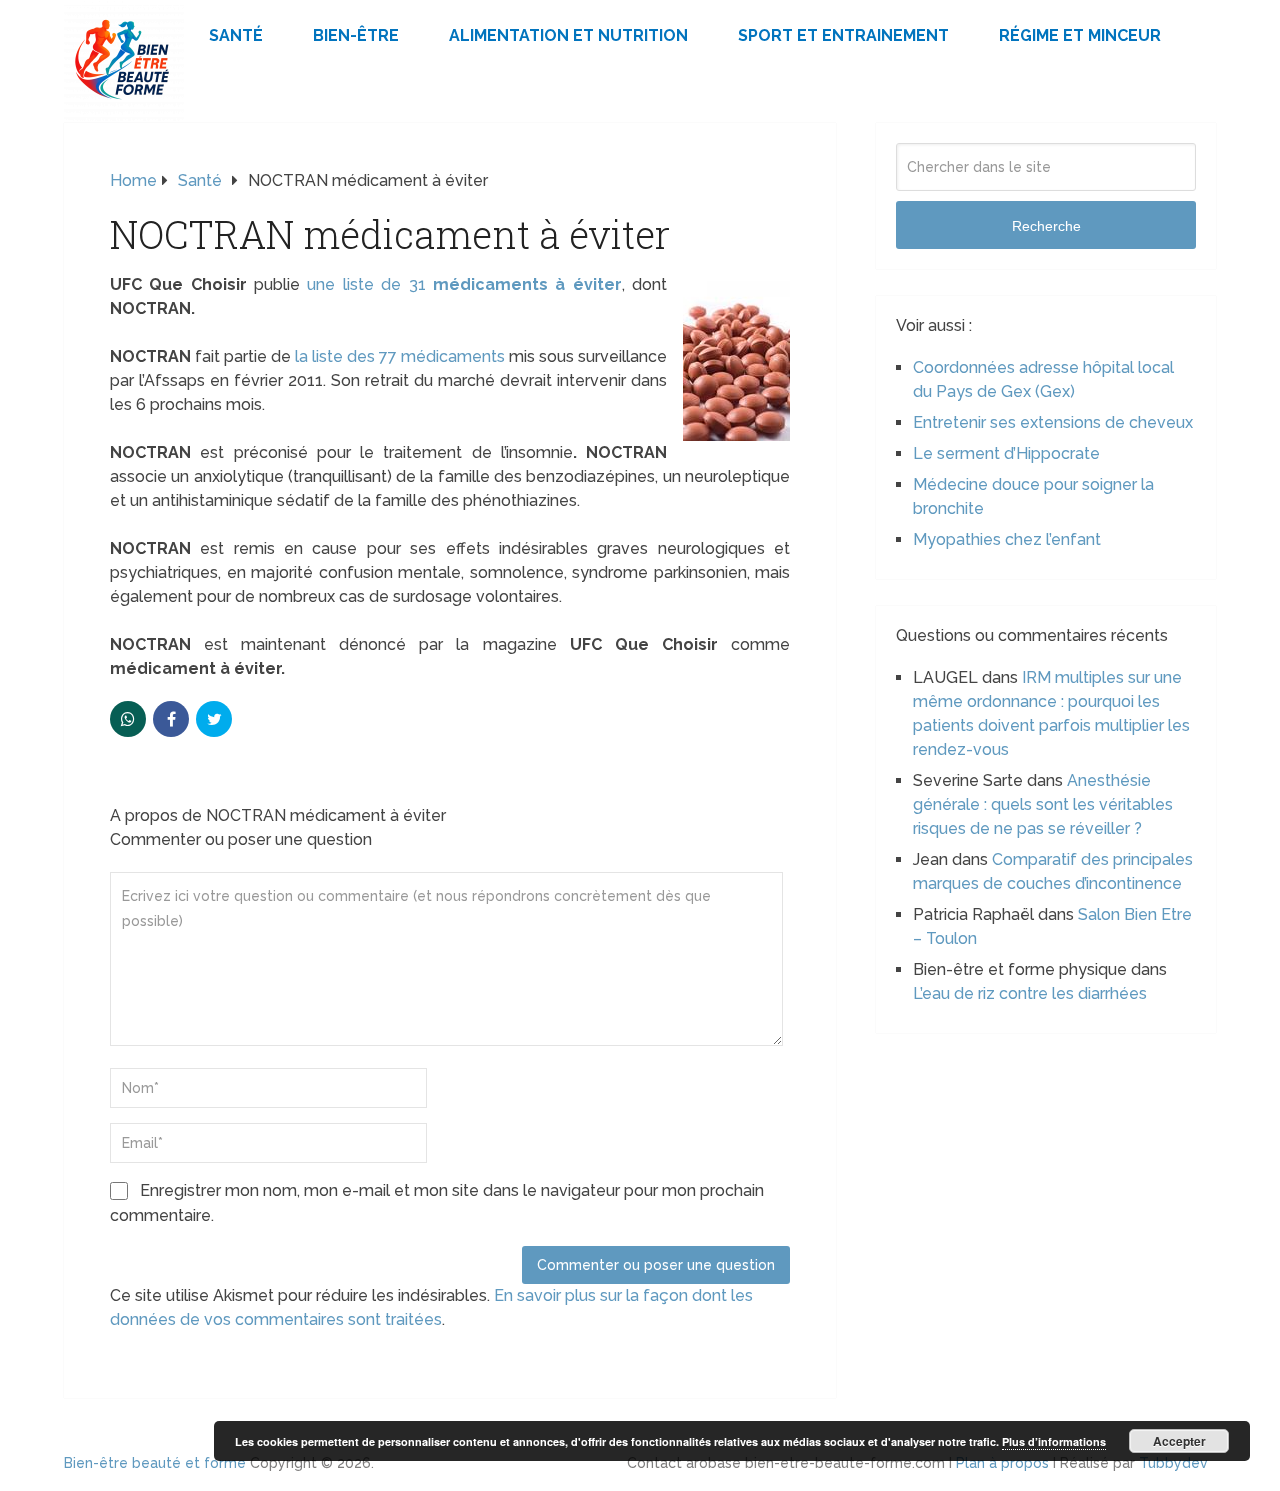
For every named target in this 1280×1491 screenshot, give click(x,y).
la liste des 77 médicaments (400, 356)
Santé (236, 35)
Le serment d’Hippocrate (1006, 453)
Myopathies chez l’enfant (1007, 539)
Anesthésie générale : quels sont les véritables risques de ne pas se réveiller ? (1043, 804)
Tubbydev (1173, 1463)
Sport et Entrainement (843, 35)
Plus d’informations (1054, 1441)
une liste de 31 (464, 284)
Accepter (1179, 1441)
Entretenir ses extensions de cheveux (1053, 422)
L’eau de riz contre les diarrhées (1030, 993)
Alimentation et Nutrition (568, 35)
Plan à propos (1002, 1463)
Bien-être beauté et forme (155, 1463)
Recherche (1046, 226)
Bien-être (356, 35)
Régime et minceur (1080, 35)
